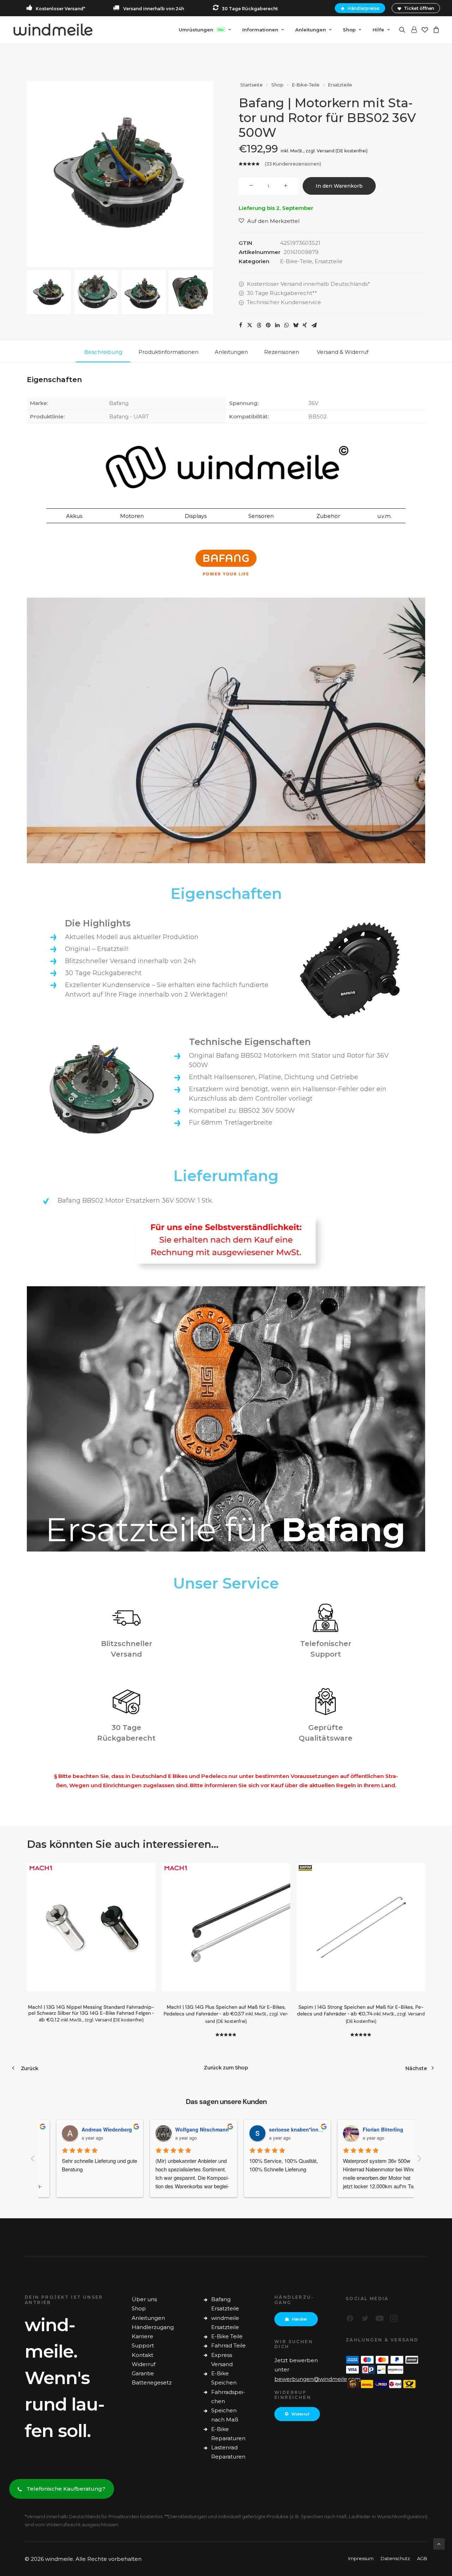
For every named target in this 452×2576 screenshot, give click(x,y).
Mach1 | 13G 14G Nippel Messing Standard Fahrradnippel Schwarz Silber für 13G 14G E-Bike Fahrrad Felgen (91, 2013)
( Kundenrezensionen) (293, 164)
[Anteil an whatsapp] (286, 325)
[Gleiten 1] (49, 292)
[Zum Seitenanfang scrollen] (439, 2543)
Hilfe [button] (378, 30)
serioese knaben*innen (284, 2129)
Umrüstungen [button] (201, 30)
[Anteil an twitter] (250, 325)
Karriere (142, 2336)
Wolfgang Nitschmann (190, 2129)
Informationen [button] (260, 30)
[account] (414, 30)
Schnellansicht (147, 1883)
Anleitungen (148, 2318)
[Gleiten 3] (144, 292)
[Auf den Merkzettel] (147, 1871)
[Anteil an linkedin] (277, 325)
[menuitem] (361, 8)
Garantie (143, 2373)
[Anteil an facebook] (240, 325)
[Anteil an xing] (305, 325)
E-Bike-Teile (306, 85)
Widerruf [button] (300, 2414)
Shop (349, 30)
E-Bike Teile (227, 2336)
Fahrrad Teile (228, 2345)
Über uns (144, 2299)
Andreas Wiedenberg (94, 2129)
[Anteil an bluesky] (296, 325)
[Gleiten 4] (191, 292)
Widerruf (144, 2364)
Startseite (251, 85)
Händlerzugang (153, 2327)
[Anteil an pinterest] (268, 325)
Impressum (361, 2558)
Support (143, 2345)
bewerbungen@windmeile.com (317, 2379)
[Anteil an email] (314, 325)
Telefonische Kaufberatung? (66, 2489)
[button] (403, 30)
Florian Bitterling (371, 2129)
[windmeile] (53, 30)
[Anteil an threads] (259, 325)
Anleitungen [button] (311, 30)
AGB (422, 2558)
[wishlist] (425, 30)
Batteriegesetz (152, 2383)
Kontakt (142, 2355)
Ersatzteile (340, 85)
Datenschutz (395, 2558)
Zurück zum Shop (226, 2068)
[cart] (435, 30)
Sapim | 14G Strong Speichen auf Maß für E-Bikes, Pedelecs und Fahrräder (361, 2014)
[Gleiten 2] (96, 292)
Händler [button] (300, 2319)
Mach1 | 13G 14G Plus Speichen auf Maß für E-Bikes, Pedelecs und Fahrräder (226, 2014)
